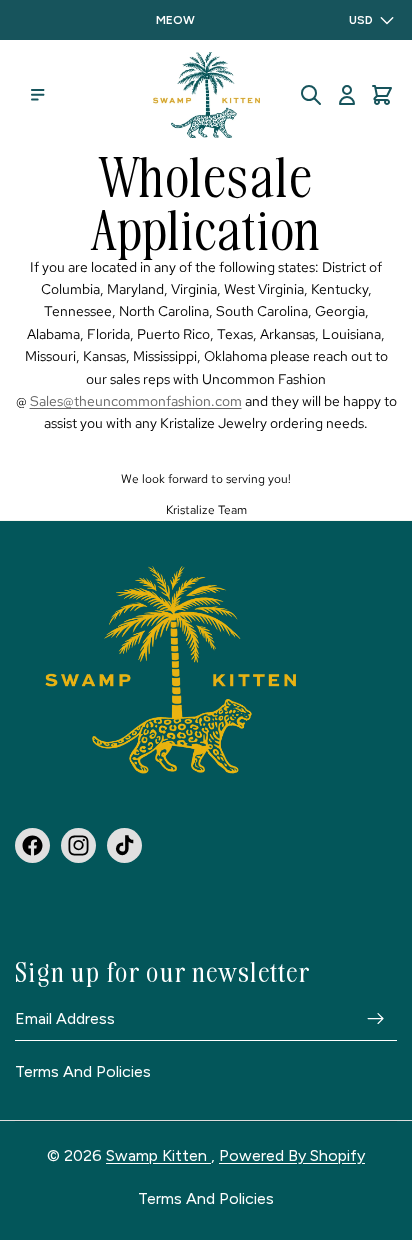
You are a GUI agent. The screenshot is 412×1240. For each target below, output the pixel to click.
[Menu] (38, 95)
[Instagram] (78, 844)
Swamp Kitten (158, 1155)
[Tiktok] (124, 844)
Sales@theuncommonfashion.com (136, 401)
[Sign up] (376, 1018)
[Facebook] (32, 844)
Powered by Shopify (292, 1155)
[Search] (311, 95)
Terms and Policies (83, 1072)
